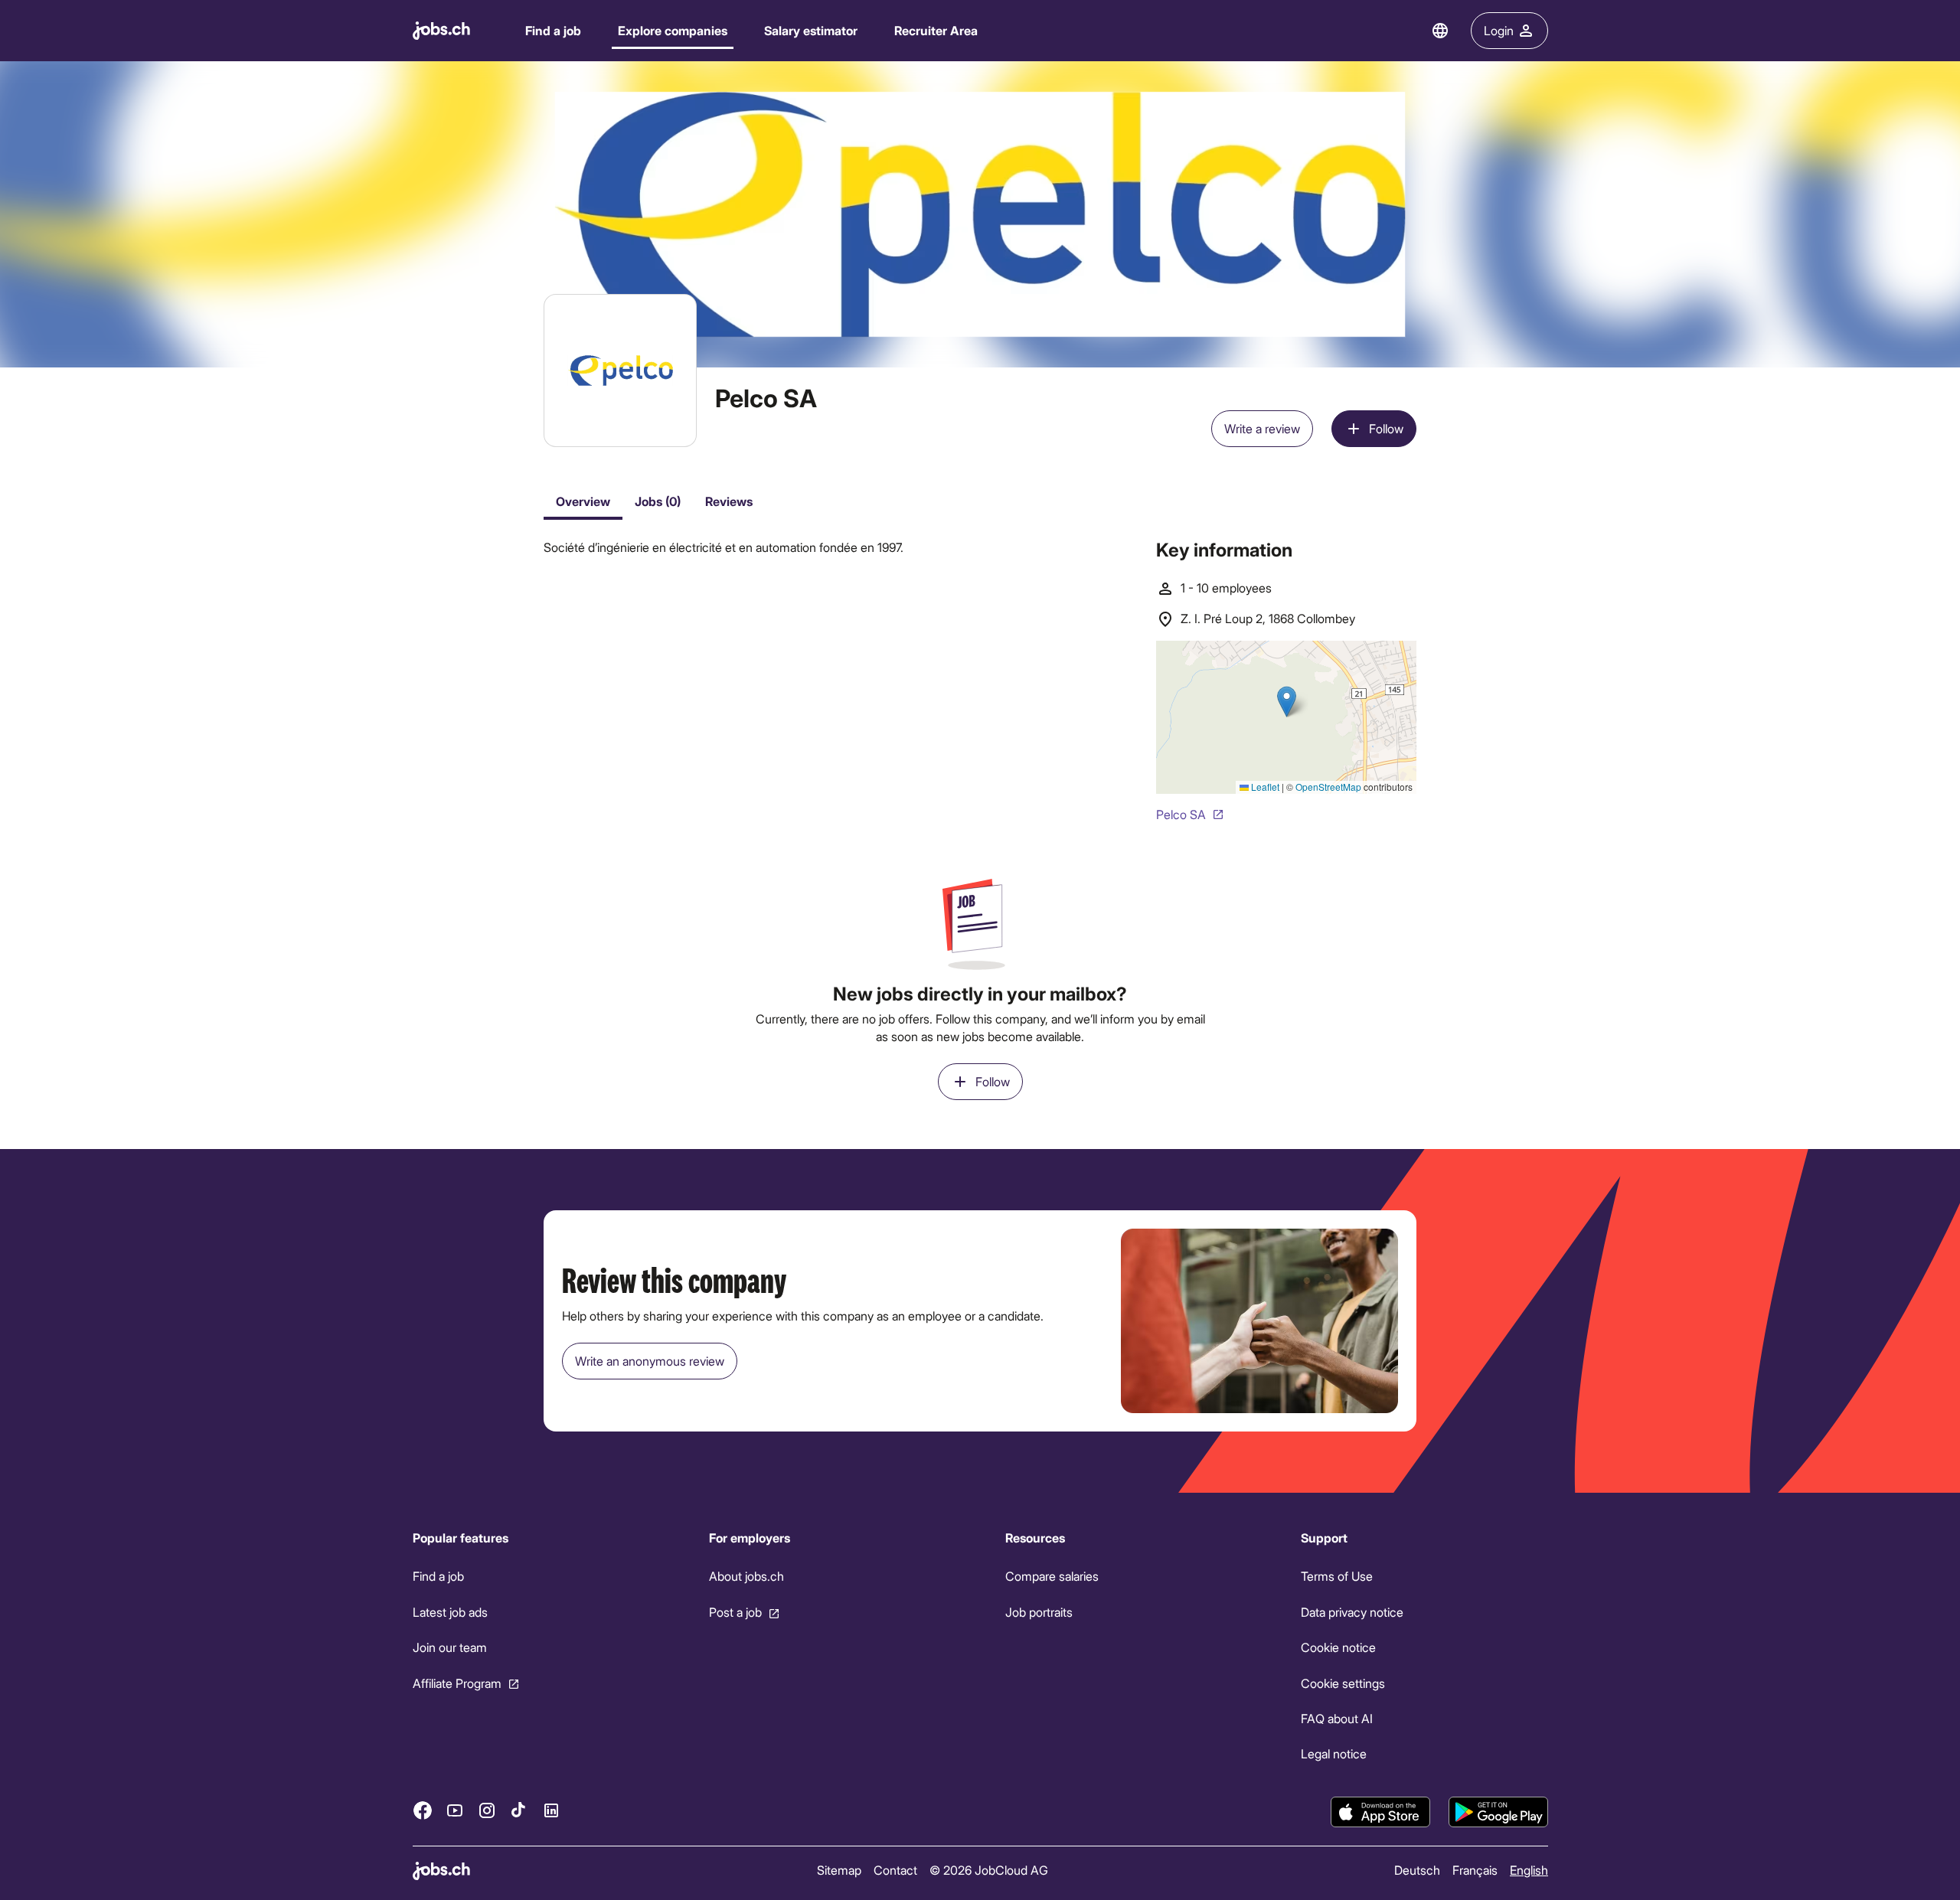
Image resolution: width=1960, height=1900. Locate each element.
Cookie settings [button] (1343, 1683)
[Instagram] (487, 1810)
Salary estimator (811, 30)
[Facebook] (423, 1810)
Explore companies (673, 30)
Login (1499, 30)
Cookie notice (1338, 1647)
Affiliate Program (457, 1683)
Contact (895, 1870)
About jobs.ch (746, 1577)
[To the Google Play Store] (1498, 1812)
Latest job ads (450, 1612)
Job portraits (1038, 1612)
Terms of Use (1337, 1577)
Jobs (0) (658, 501)
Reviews (729, 501)
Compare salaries (1051, 1577)
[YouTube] (455, 1810)
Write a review (1262, 428)
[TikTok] (519, 1810)
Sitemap (838, 1870)
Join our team (450, 1647)
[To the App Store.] (1380, 1812)
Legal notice (1334, 1754)
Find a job (553, 30)
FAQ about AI (1337, 1718)
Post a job (735, 1612)
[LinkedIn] (551, 1810)
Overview (583, 501)
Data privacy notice (1352, 1612)
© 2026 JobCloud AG (988, 1870)
